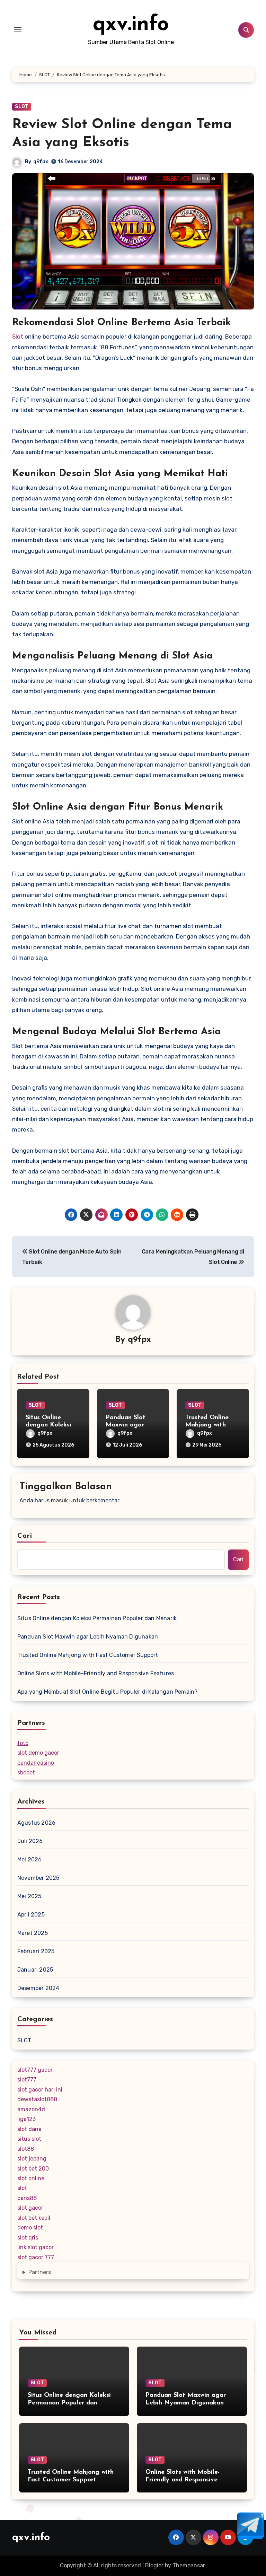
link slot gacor (36, 2247)
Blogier (154, 2565)
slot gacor (30, 2208)
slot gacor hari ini (40, 2090)
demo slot (30, 2228)
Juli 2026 (30, 1841)
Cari (25, 1536)
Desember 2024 (38, 1988)
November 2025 (38, 1878)
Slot (18, 337)
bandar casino (36, 1763)
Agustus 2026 (36, 1823)
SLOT (22, 107)
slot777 (27, 2080)
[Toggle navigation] (18, 30)
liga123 (26, 2119)
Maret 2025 (33, 1933)
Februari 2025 (36, 1951)
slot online (31, 2178)
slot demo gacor (38, 1753)
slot (22, 2188)
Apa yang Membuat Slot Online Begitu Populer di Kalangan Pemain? (108, 1692)
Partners (40, 2272)
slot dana (29, 2129)
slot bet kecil (34, 2218)
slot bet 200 (33, 2169)
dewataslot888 (37, 2099)
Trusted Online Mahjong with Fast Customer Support (88, 1655)
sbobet (26, 1772)
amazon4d (31, 2109)
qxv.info (131, 25)
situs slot (29, 2139)
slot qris (28, 2238)
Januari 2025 (35, 1970)
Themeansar (189, 2565)
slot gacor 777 (36, 2257)
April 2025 (31, 1915)
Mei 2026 (30, 1859)
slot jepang (32, 2159)
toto (23, 1743)
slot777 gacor (35, 2070)
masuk (59, 1500)
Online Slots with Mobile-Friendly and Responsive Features (96, 1673)
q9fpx (41, 162)
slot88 (26, 2149)
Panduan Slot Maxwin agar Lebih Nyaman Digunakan (88, 1637)
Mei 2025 (29, 1896)
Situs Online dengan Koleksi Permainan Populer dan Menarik (97, 1618)
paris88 (27, 2198)
